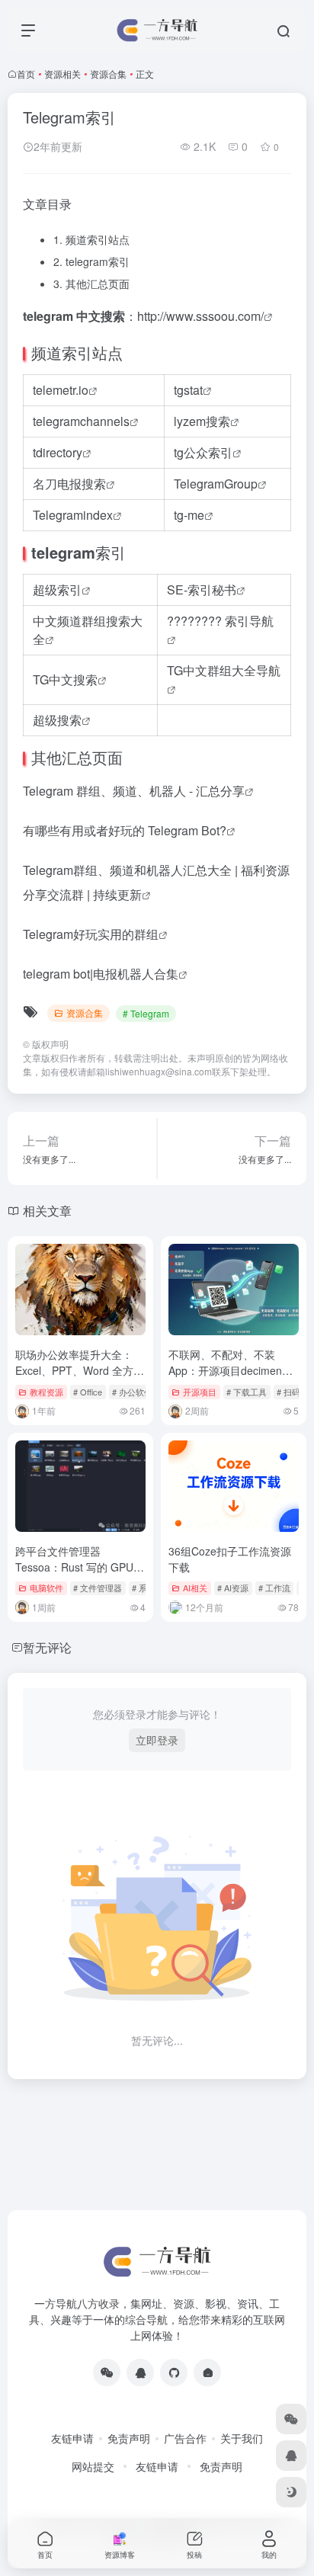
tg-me (189, 515)
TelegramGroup (216, 484)
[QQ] (140, 2373)
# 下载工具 (247, 1392)
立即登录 (157, 1740)
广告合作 (185, 2438)
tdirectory (58, 452)
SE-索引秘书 (202, 590)
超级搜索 (57, 720)
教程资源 (46, 1392)
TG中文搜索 (65, 679)
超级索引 (57, 590)
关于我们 (242, 2438)
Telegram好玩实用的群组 (91, 934)
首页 (26, 74)
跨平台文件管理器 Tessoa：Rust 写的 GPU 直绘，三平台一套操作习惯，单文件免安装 (74, 1575)
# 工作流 (274, 1588)
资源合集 (108, 74)
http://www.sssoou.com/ (200, 316)
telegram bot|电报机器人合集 (101, 974)
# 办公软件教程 (141, 1392)
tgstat (188, 390)
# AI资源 (233, 1588)
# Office (88, 1392)
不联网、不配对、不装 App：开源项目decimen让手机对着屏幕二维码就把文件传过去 (232, 1378)
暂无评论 (47, 1647)
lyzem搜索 (202, 421)
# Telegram (146, 1013)
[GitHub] (174, 2373)
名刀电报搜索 (69, 484)
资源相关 (62, 74)
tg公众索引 (203, 452)
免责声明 (129, 2438)
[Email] (207, 2373)
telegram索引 (91, 261)
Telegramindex (73, 515)
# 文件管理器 (98, 1588)
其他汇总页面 (91, 284)
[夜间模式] (291, 2492)
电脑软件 (46, 1588)
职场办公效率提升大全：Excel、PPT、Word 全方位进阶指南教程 (80, 1370)
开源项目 (200, 1392)
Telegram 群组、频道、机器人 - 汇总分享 (134, 791)
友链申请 (72, 2438)
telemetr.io (61, 390)
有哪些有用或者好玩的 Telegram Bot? (125, 830)
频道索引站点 (91, 239)
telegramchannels (81, 421)
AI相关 (195, 1588)
